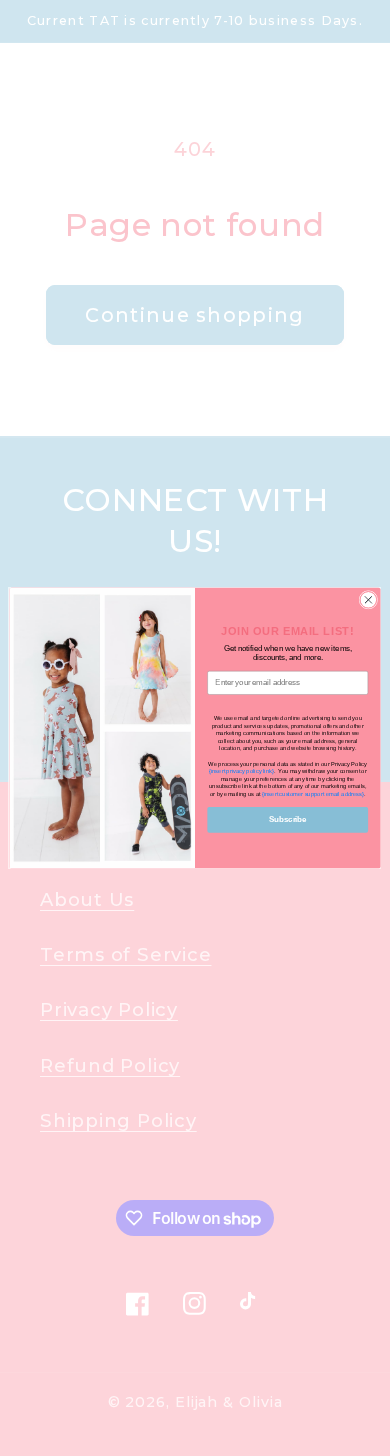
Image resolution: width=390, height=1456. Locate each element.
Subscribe (287, 819)
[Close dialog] (368, 600)
